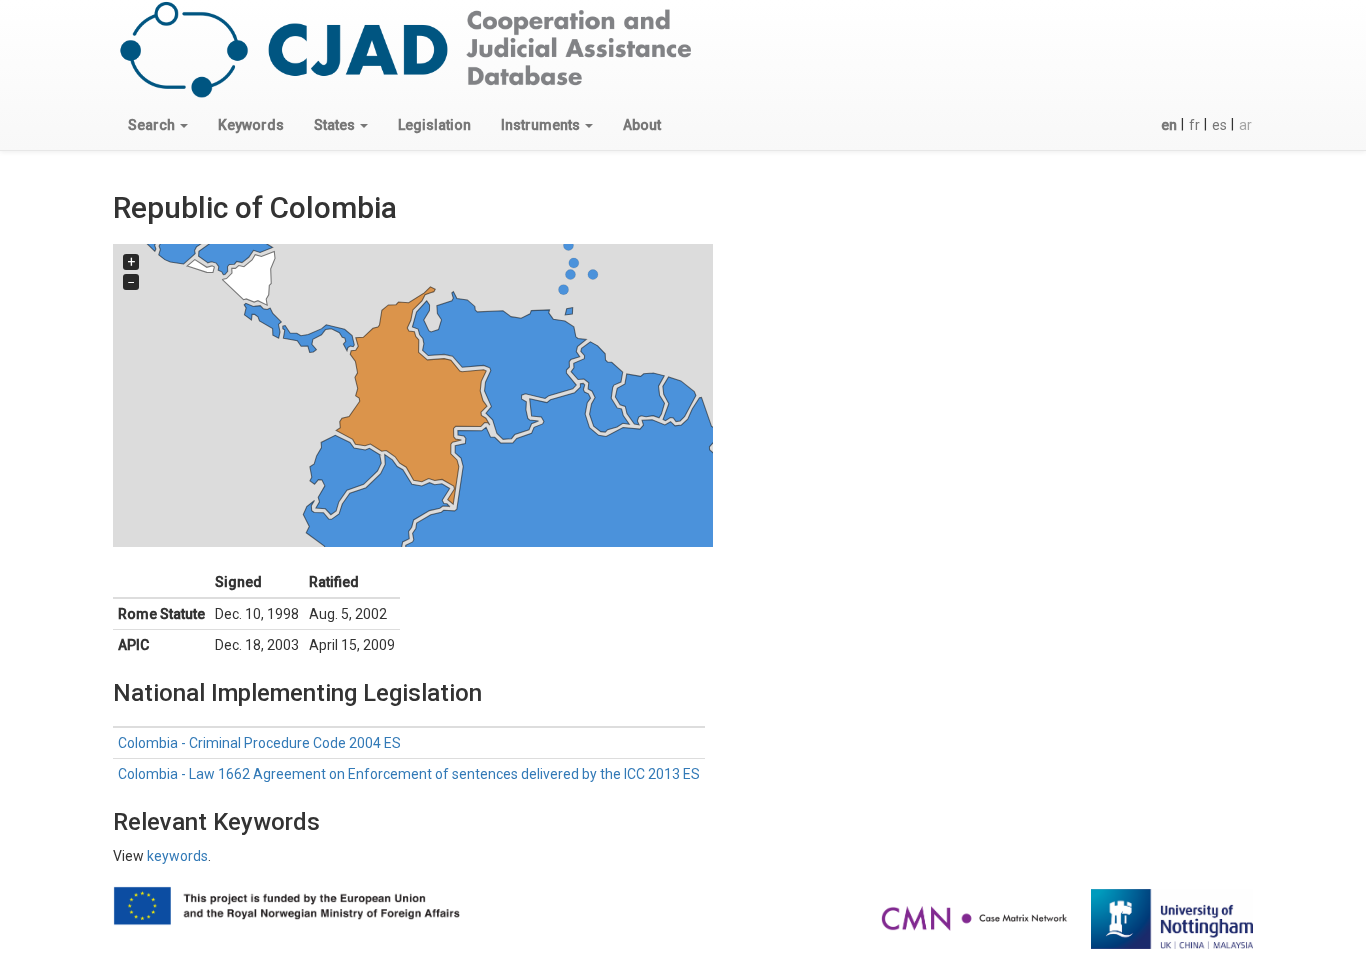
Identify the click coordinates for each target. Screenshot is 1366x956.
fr (1194, 125)
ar (1245, 125)
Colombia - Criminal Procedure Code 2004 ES (259, 743)
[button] (158, 125)
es (1219, 125)
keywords (177, 856)
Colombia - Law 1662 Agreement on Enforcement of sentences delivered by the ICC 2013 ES (409, 774)
